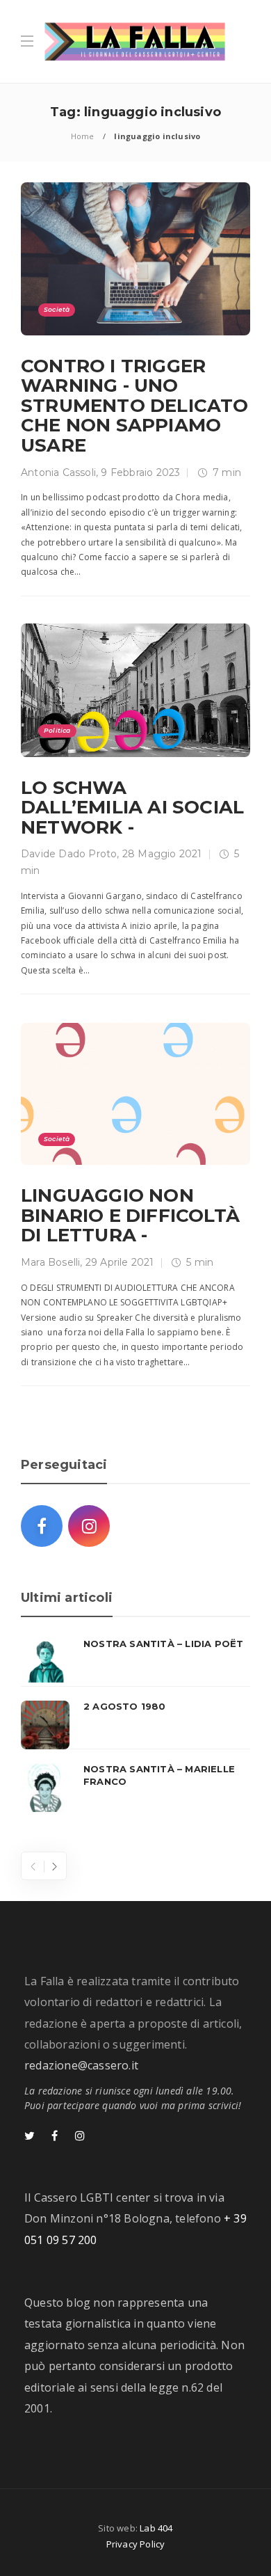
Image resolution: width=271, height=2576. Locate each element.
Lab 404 (156, 2528)
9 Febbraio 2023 (140, 472)
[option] (135, 1725)
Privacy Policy (136, 2544)
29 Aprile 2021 (120, 1262)
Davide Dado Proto (69, 854)
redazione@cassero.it (81, 2065)
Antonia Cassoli (58, 472)
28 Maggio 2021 (162, 854)
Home (83, 136)
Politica (57, 730)
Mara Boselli (50, 1262)
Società (57, 309)
